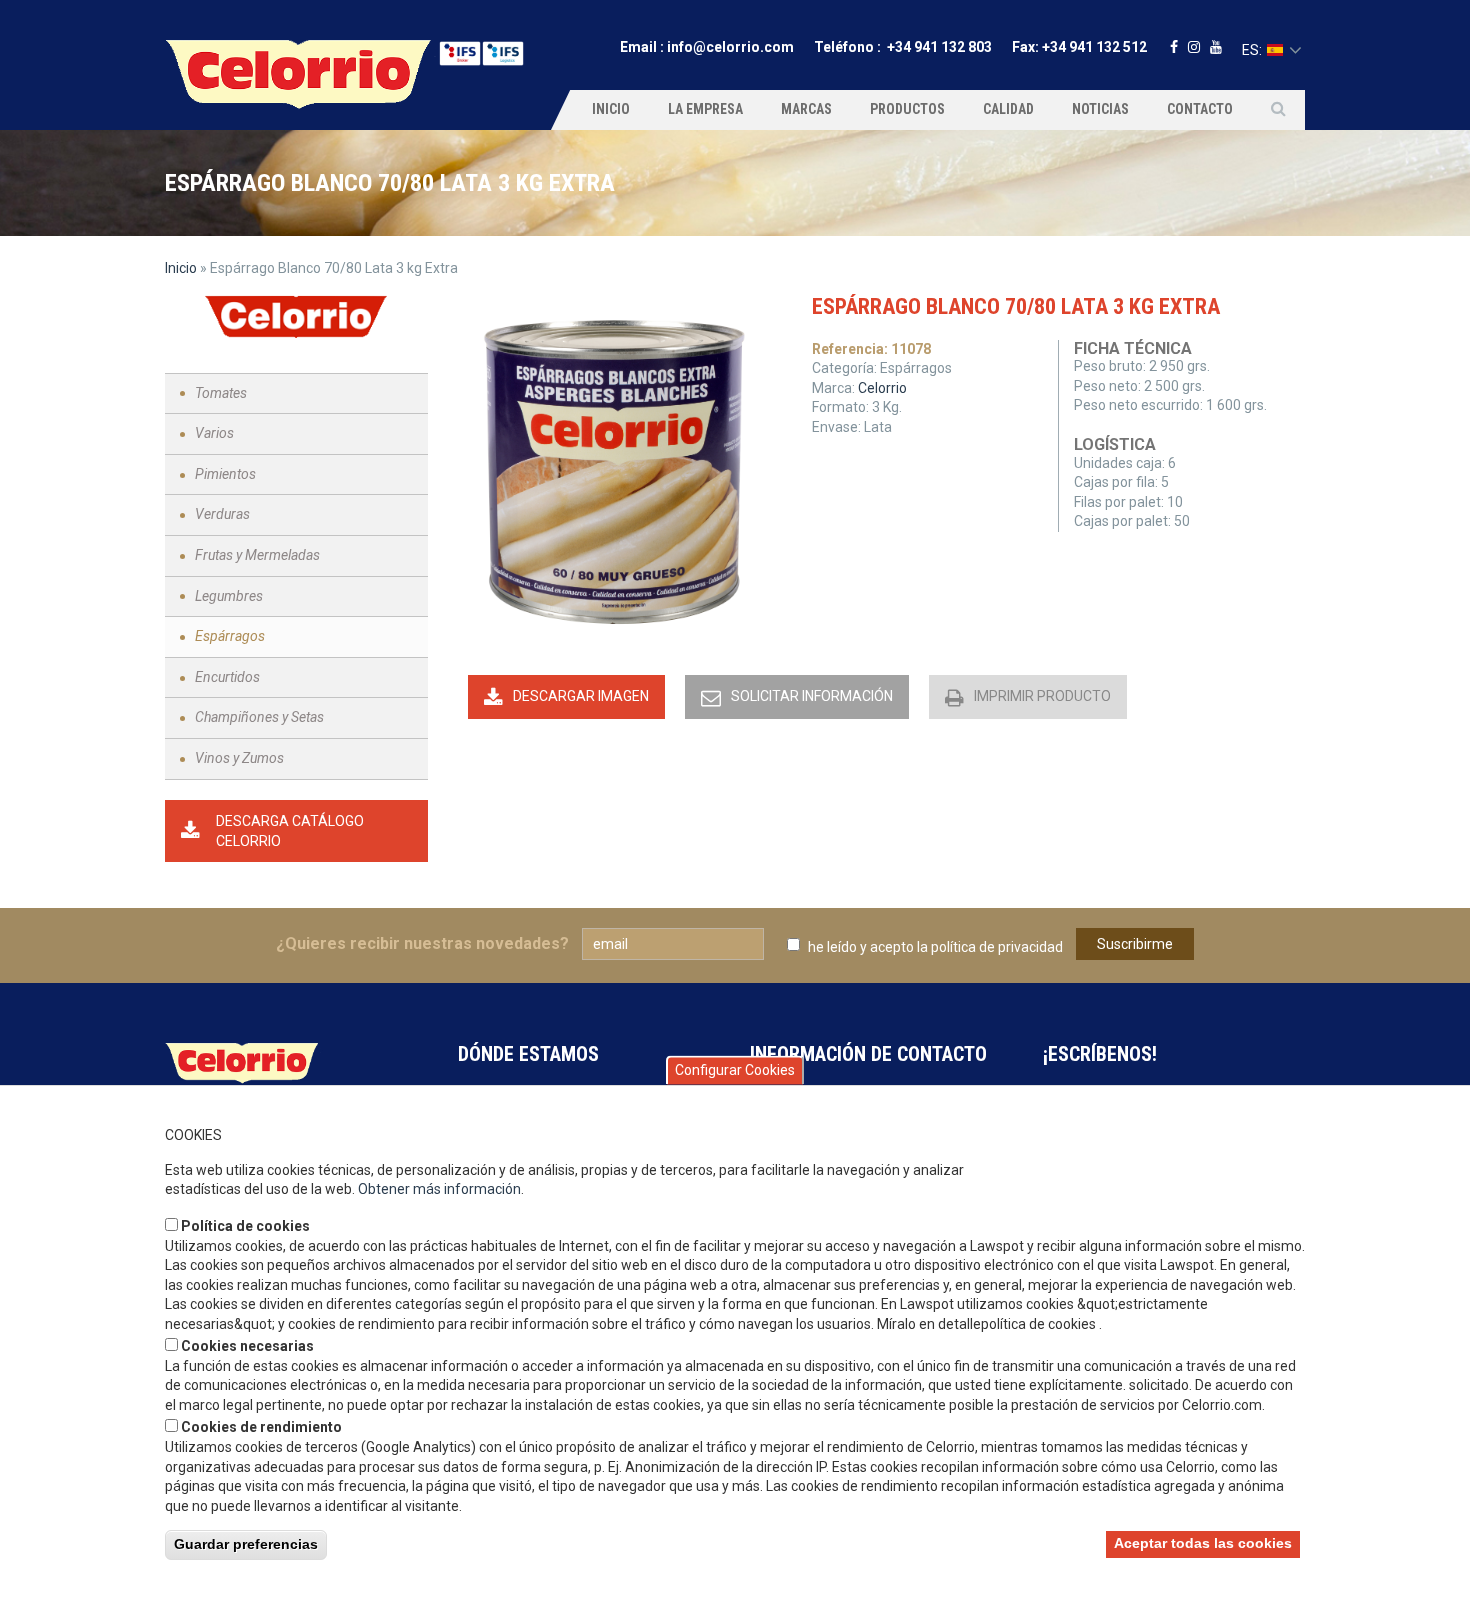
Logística (1115, 444)
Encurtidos (227, 677)
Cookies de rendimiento (261, 1427)
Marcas (806, 109)
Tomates (221, 393)
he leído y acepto (935, 947)
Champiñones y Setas (259, 717)
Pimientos (225, 474)
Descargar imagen (581, 696)
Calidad (1008, 109)
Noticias (1100, 109)
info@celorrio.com (730, 47)
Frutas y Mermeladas (257, 555)
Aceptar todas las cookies (1203, 1543)
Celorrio (882, 388)
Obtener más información (439, 1189)
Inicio (611, 109)
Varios (214, 433)
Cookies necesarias (247, 1346)
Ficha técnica (1133, 348)
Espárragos (230, 636)
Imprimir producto (1042, 696)
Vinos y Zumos (239, 758)
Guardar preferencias (246, 1544)
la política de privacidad (990, 947)
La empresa (705, 109)
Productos (907, 109)
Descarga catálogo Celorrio (290, 831)
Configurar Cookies (735, 1070)
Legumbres (229, 596)
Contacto (1200, 109)
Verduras (222, 514)
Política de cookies (245, 1226)
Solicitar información (812, 696)
